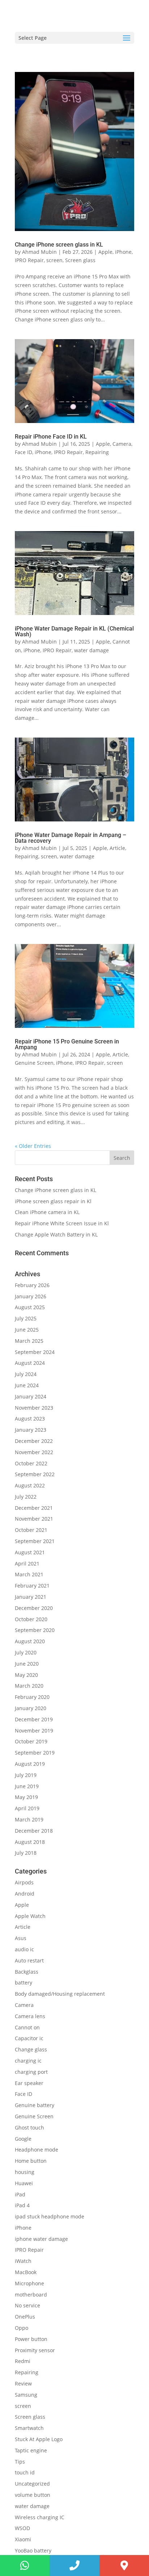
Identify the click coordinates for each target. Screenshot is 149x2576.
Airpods (24, 1882)
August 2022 (30, 1485)
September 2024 (35, 1352)
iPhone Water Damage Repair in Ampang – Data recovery (71, 838)
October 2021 (31, 1530)
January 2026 (31, 1296)
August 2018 (30, 1842)
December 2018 (34, 1831)
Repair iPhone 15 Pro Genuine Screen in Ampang (67, 1044)
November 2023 (34, 1408)
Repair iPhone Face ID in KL (51, 437)
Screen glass (80, 260)
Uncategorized (32, 2484)
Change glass (31, 2049)
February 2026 (32, 1285)
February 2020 (32, 1697)
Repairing (97, 452)
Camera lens (30, 2016)
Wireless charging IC (40, 2517)
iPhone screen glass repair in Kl (54, 1201)
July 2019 (26, 1775)
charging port (31, 2072)
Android (25, 1894)
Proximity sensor (35, 2350)
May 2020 (26, 1675)
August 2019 (30, 1764)
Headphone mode (37, 2150)
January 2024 (31, 1396)
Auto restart (29, 1960)
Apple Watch (30, 1916)
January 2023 (31, 1430)
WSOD (22, 2528)
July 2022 (26, 1497)
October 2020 (31, 1619)
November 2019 (34, 1731)
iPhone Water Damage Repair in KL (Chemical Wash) (74, 631)
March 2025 (29, 1341)
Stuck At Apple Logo (39, 2439)
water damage (91, 650)
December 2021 (34, 1508)
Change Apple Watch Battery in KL (57, 1234)
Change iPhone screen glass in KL (60, 245)
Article (117, 848)
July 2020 (26, 1652)
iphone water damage (41, 2239)
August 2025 (30, 1307)
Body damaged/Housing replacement (60, 1994)
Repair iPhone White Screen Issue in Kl (63, 1223)
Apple (105, 252)
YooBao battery (33, 2551)
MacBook (26, 2272)
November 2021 (34, 1519)
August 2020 (30, 1641)
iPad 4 (22, 2205)
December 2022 (34, 1441)
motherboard (31, 2295)
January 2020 (31, 1708)
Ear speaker (29, 2083)
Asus (21, 1938)
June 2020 (27, 1664)
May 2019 (26, 1797)
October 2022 (31, 1463)
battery (24, 1983)
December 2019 (34, 1719)
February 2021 (32, 1586)
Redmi (23, 2361)
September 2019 (35, 1753)
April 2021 (27, 1563)
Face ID (24, 452)
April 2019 (27, 1808)
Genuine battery (35, 2105)
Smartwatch (29, 2428)
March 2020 (29, 1686)
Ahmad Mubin (39, 252)
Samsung (26, 2395)
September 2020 (35, 1630)
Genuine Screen (34, 1063)
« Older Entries (33, 1146)
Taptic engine (31, 2450)
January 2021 (31, 1597)
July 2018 (26, 1853)
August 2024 (30, 1363)
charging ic (28, 2061)
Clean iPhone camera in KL (48, 1212)
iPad (20, 2194)
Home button (31, 2161)
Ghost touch (29, 2128)
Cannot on (27, 2027)
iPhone (123, 252)
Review (23, 2383)
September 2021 (35, 1541)
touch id (25, 2472)
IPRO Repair (29, 260)
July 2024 (26, 1374)
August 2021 (30, 1552)
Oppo (22, 2328)
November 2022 (34, 1452)
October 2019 (31, 1741)
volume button (33, 2495)
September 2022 (35, 1474)
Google (23, 2139)
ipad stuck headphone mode (50, 2216)
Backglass (27, 1972)
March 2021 (29, 1574)
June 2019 (27, 1786)
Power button (31, 2339)
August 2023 (30, 1419)
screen (54, 260)
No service (27, 2305)
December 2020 (34, 1608)
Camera (122, 444)
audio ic (24, 1949)
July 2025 (26, 1318)
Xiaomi (23, 2539)
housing (25, 2172)
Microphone (29, 2283)
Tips (20, 2462)
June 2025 (27, 1330)
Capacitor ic (29, 2038)
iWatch (23, 2261)
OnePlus (25, 2317)
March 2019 (29, 1819)
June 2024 (27, 1385)
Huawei (24, 2183)
